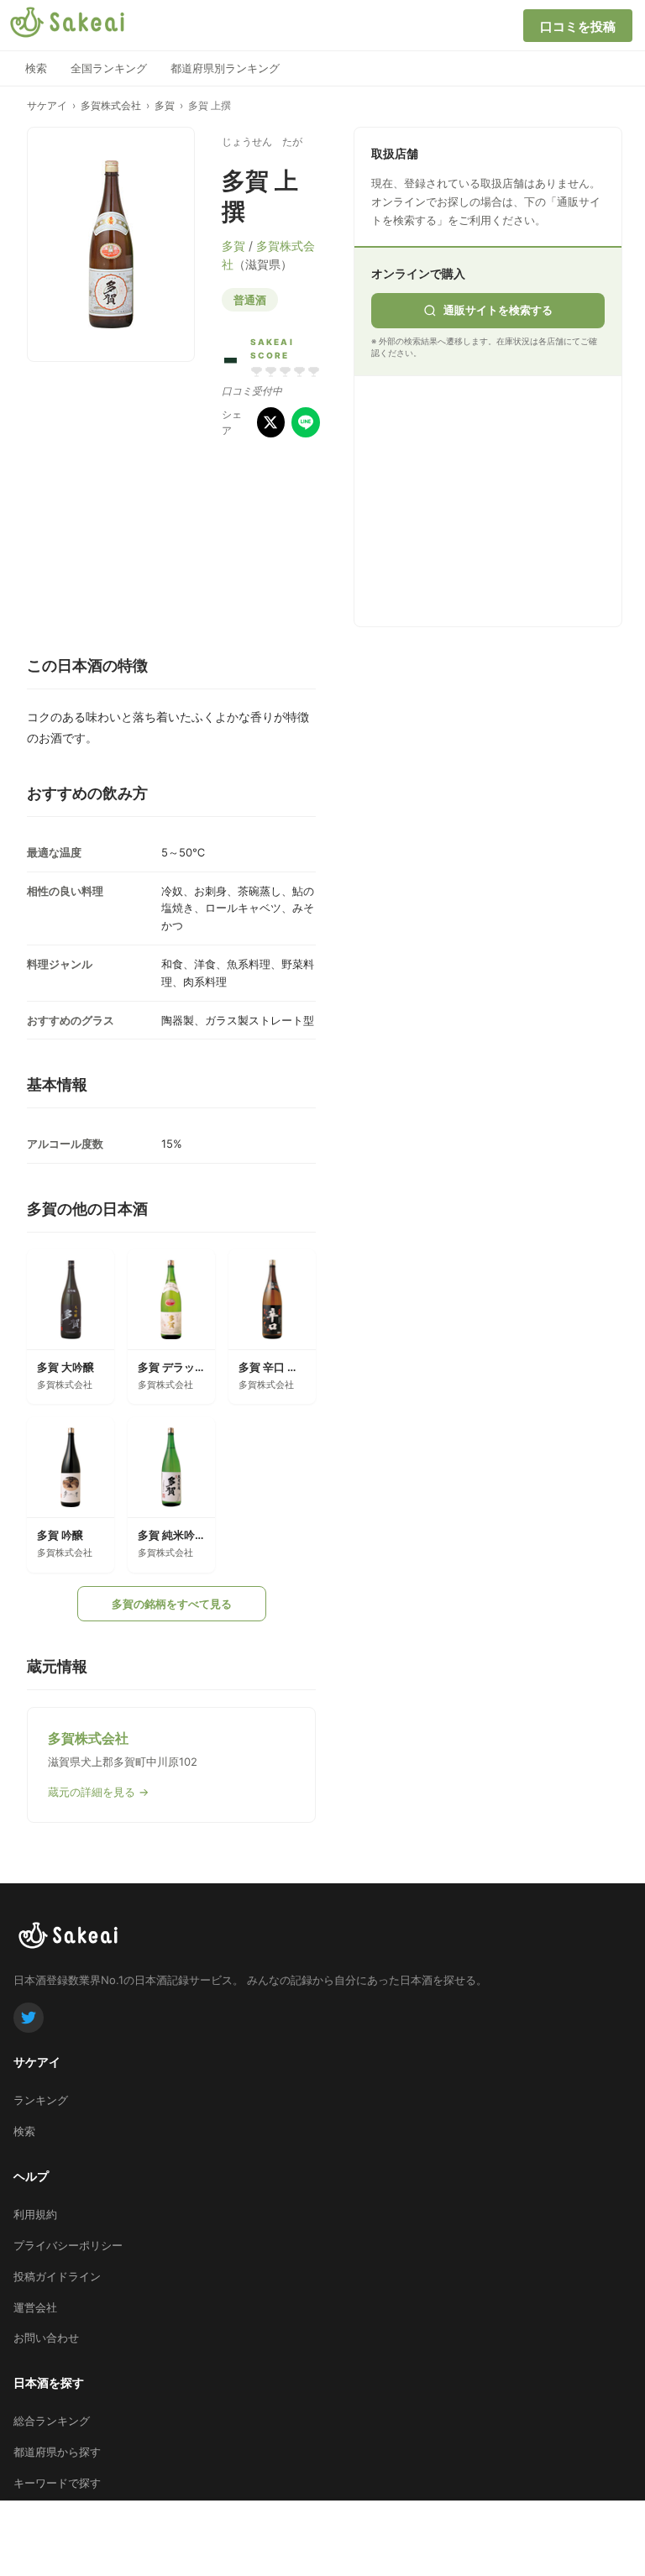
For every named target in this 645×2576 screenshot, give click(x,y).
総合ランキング (52, 2421)
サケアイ (47, 105)
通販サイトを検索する (498, 310)
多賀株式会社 (111, 105)
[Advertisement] (497, 498)
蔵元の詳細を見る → (98, 1792)
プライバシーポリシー (68, 2245)
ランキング (41, 2100)
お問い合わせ (46, 2338)
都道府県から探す (57, 2452)
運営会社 (35, 2307)
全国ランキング (109, 68)
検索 (36, 68)
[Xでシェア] (271, 422)
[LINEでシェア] (306, 422)
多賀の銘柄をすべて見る (172, 1604)
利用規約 (35, 2214)
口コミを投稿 (578, 26)
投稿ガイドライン (57, 2276)
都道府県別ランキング (225, 68)
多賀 (165, 105)
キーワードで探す (57, 2483)
